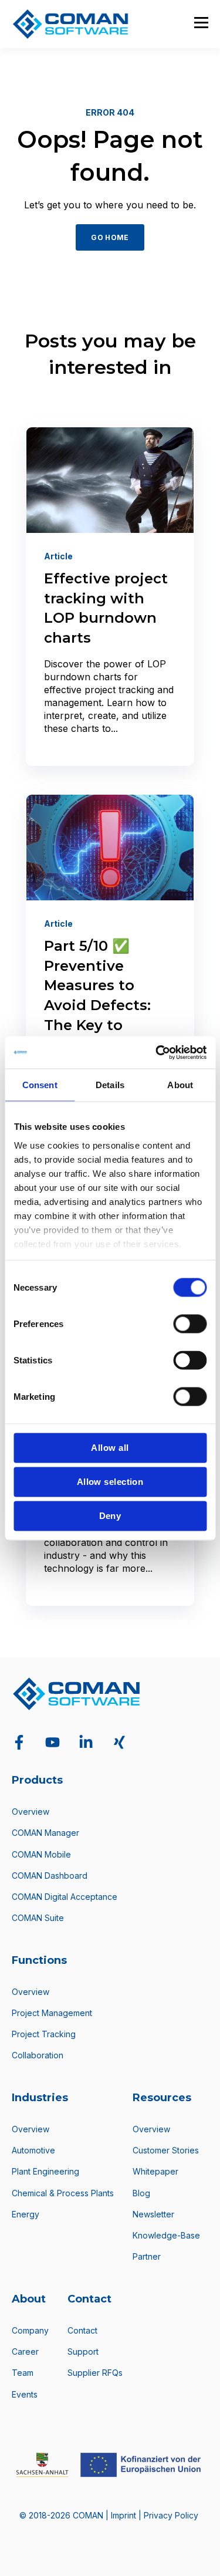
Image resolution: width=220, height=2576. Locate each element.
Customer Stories (166, 2150)
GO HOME (110, 237)
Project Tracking (44, 2034)
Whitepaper (155, 2171)
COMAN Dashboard (50, 1876)
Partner (147, 2256)
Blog (141, 2193)
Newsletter (153, 2214)
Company (30, 2330)
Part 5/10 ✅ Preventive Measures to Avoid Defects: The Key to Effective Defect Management (104, 1005)
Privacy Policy (171, 2515)
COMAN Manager (45, 1833)
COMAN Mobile (41, 1854)
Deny (110, 1516)
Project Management (52, 2013)
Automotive (33, 2150)
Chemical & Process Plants (63, 2193)
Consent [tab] (40, 1085)
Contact (82, 2330)
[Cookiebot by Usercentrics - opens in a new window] (157, 1052)
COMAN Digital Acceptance (65, 1897)
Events (25, 2394)
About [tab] (180, 1085)
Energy (26, 2214)
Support (83, 2352)
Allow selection (110, 1482)
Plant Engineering (45, 2171)
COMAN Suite (38, 1918)
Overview (31, 1812)
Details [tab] (110, 1085)
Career (25, 2352)
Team (23, 2373)
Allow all (110, 1448)
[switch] (190, 1324)
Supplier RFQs (95, 2373)
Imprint (125, 2515)
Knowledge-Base (166, 2235)
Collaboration (38, 2055)
